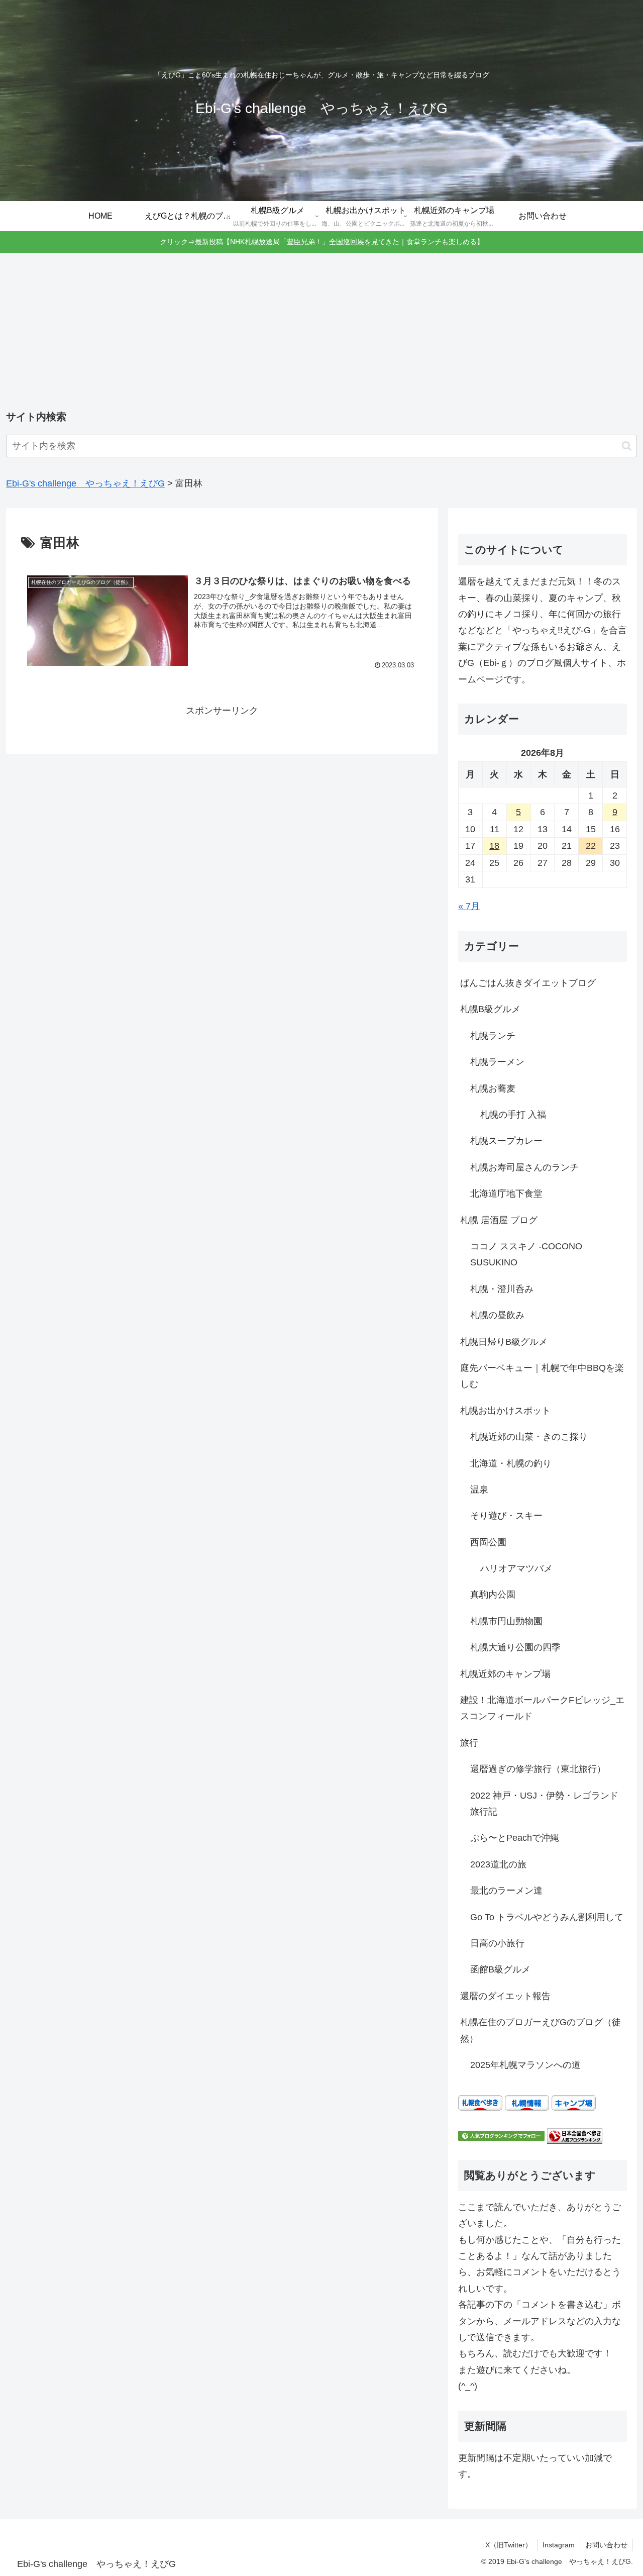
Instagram (559, 2545)
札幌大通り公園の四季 (515, 1647)
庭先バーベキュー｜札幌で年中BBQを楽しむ (542, 1376)
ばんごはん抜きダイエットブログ (528, 983)
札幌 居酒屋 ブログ (499, 1220)
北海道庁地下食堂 (506, 1194)
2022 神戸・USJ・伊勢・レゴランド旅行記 (544, 1804)
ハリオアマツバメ (516, 1568)
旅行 (469, 1743)
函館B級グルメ (500, 1969)
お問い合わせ (606, 2545)
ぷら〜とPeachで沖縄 (515, 1838)
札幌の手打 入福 (513, 1115)
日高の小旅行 (497, 1943)
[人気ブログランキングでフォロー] (501, 2135)
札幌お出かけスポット (505, 1411)
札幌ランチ (493, 1036)
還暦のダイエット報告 (505, 1996)
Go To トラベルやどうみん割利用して (547, 1917)
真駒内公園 (493, 1595)
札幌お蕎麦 (493, 1088)
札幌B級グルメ (490, 1009)
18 (494, 846)
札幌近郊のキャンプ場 (505, 1674)
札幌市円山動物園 (506, 1621)
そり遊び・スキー (506, 1516)
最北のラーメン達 (506, 1891)
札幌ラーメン (497, 1062)
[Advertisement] (321, 332)
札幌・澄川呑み (502, 1289)
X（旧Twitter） (509, 2545)
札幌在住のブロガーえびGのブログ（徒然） (541, 2030)
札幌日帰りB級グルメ (504, 1342)
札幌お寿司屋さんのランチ (524, 1167)
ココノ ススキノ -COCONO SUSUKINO (526, 1254)
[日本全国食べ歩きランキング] (575, 2135)
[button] (627, 446)
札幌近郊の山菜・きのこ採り (529, 1437)
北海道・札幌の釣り (511, 1463)
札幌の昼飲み (497, 1315)
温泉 (479, 1490)
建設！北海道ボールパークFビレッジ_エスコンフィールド (542, 1708)
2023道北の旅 (498, 1864)
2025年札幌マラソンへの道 (525, 2065)
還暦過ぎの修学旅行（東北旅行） (538, 1769)
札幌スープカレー (506, 1141)
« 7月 (469, 906)
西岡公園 (488, 1542)
